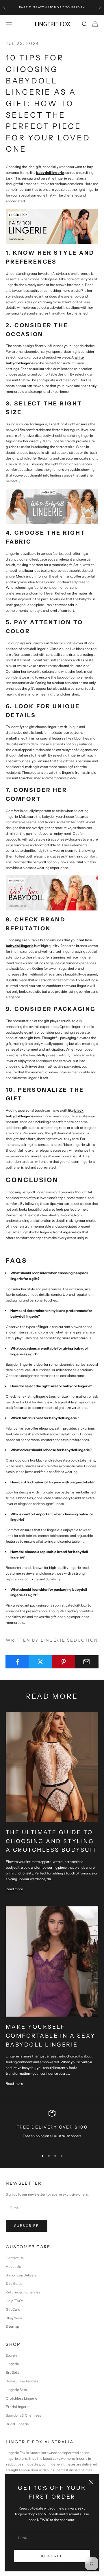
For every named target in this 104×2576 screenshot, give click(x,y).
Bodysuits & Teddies (22, 2381)
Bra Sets (12, 2372)
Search (11, 2355)
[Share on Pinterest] (64, 1662)
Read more (14, 1889)
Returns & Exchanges (23, 2292)
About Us (13, 2267)
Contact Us (15, 2258)
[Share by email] (87, 1662)
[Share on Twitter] (40, 1662)
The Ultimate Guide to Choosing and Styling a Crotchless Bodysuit (51, 1841)
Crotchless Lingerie (22, 2398)
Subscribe (52, 2556)
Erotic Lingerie (18, 2407)
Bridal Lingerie (17, 2424)
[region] (52, 2128)
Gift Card (13, 2309)
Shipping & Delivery (21, 2275)
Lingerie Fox (71, 1232)
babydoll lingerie (50, 173)
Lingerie (12, 2364)
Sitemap (12, 2326)
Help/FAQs (15, 2301)
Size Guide (14, 2283)
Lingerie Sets (16, 2390)
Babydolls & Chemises (23, 2415)
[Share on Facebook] (17, 1662)
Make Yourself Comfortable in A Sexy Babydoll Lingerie (51, 2035)
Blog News (14, 2318)
